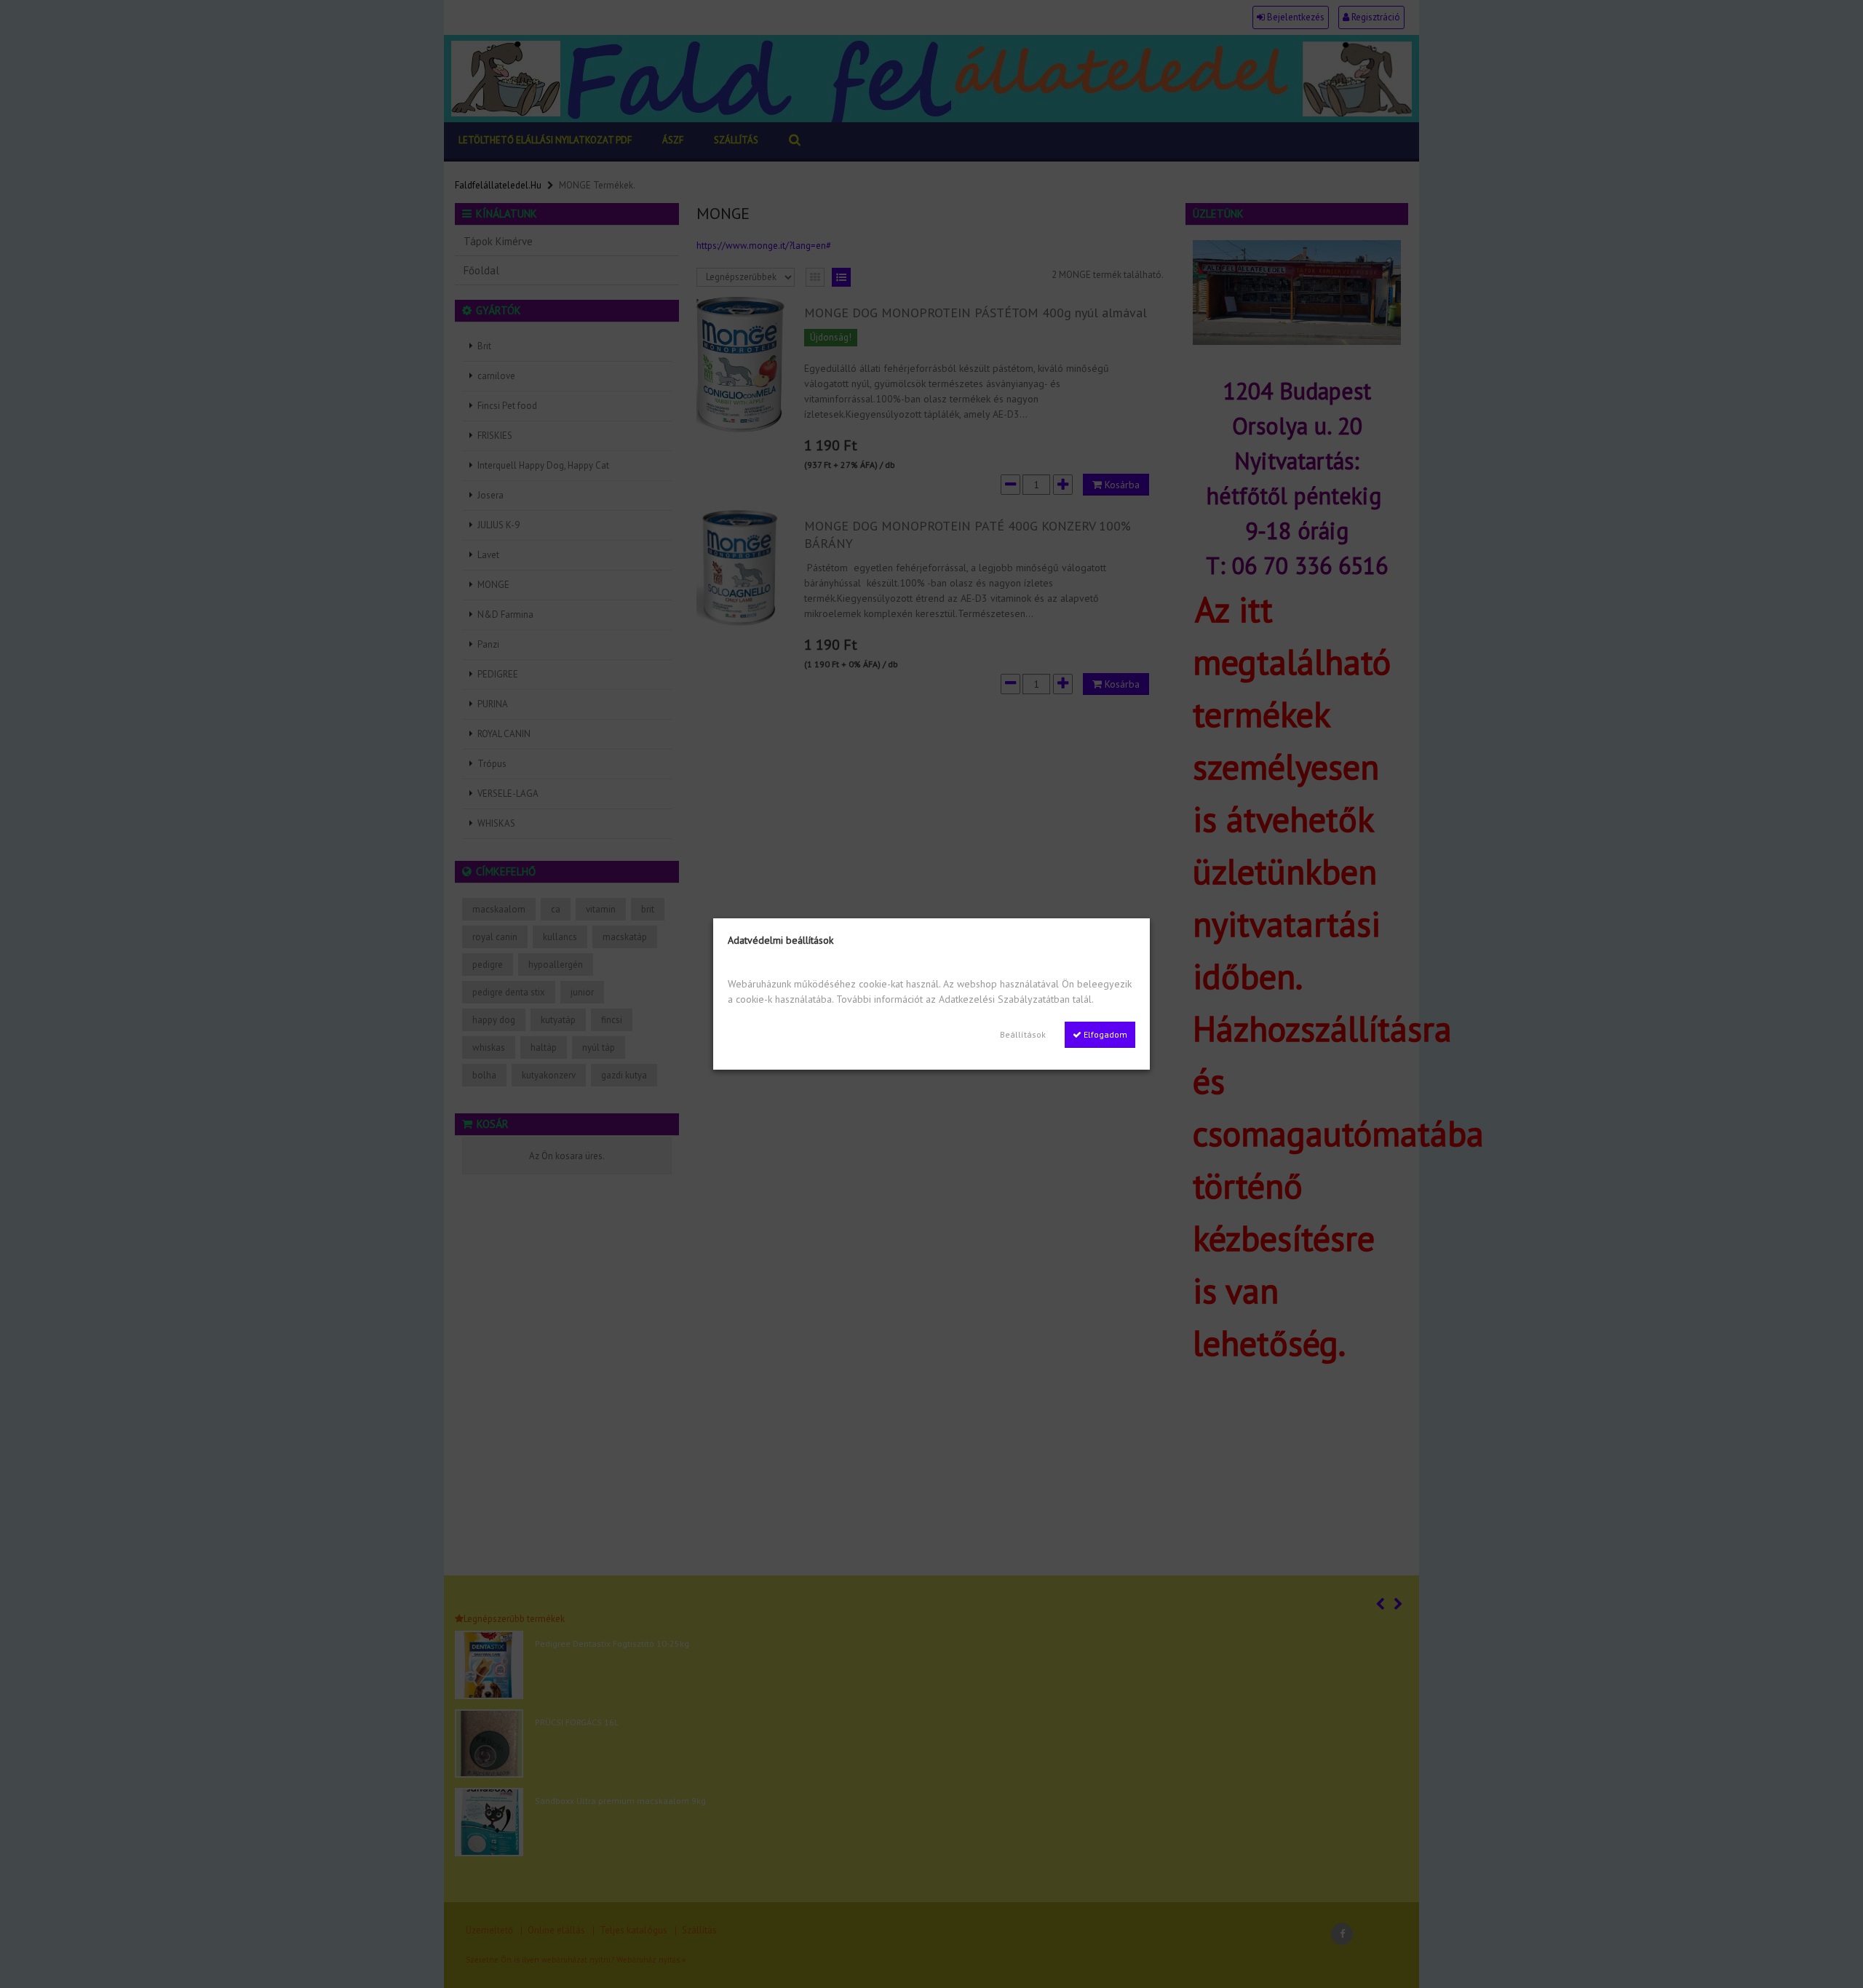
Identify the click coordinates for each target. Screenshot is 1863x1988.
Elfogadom (1104, 1034)
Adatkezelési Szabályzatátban (1004, 999)
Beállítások (1023, 1034)
